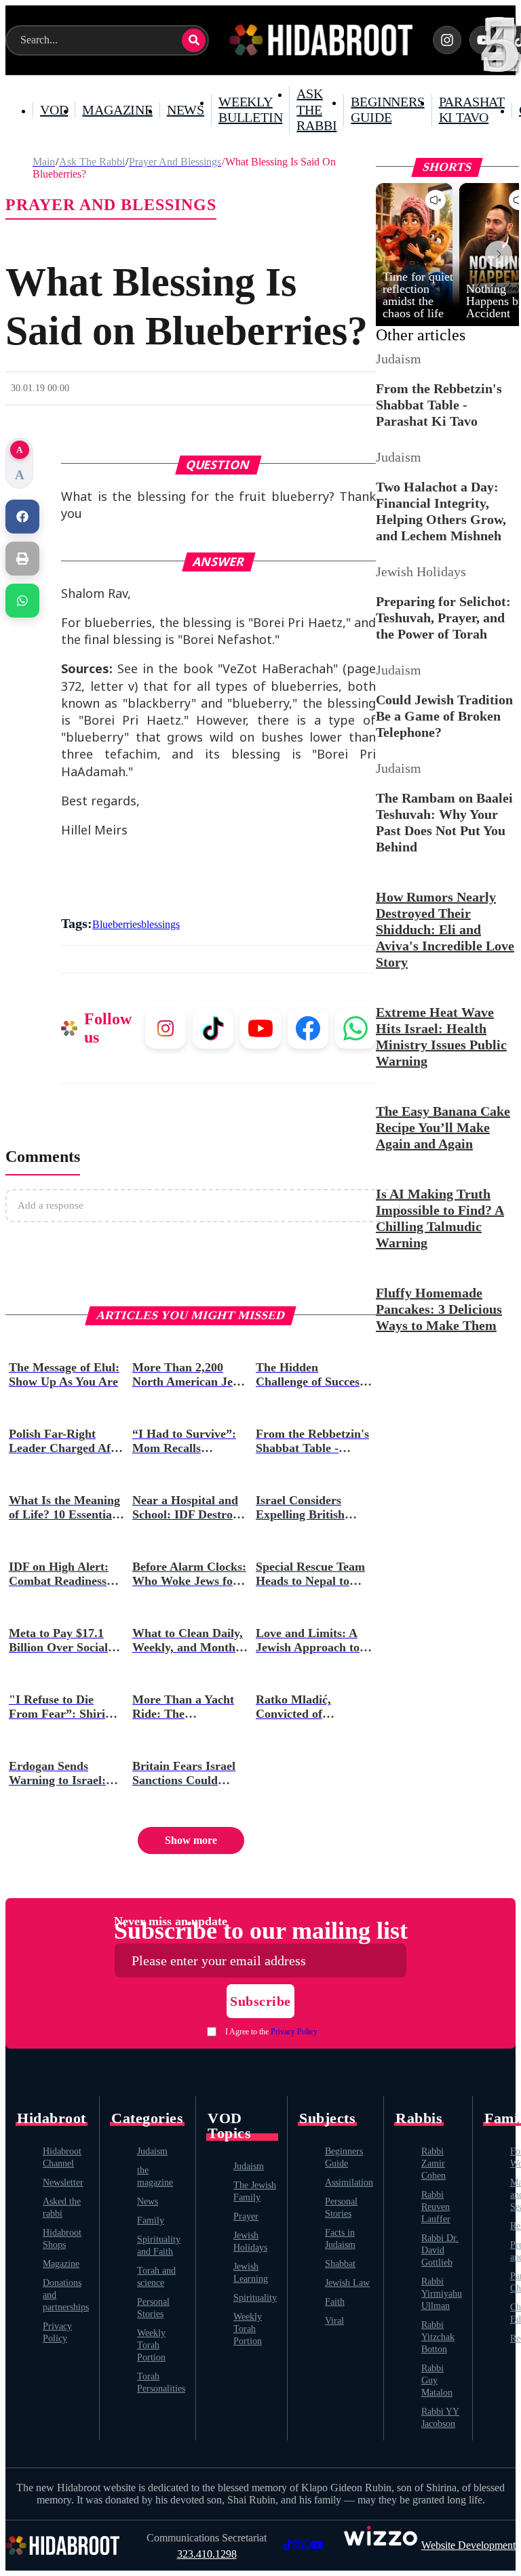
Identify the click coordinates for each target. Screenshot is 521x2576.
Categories (147, 2118)
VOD (54, 110)
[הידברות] (321, 40)
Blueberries (117, 924)
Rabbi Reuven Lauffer (436, 2207)
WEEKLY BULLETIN (250, 110)
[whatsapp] (22, 601)
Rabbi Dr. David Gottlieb (440, 2250)
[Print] (22, 559)
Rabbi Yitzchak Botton (438, 2337)
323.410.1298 (207, 2554)
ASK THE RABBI (316, 109)
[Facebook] (22, 517)
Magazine (61, 2264)
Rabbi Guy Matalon (437, 2380)
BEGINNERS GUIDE (387, 110)
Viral (334, 2321)
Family (151, 2220)
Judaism (152, 2151)
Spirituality (255, 2298)
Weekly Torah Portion (151, 2345)
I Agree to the (271, 2032)
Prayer (246, 2216)
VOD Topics (229, 2126)
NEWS (186, 110)
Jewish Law (347, 2283)
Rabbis (419, 2118)
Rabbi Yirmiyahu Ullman (442, 2294)
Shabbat (340, 2264)
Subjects (327, 2118)
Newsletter (63, 2182)
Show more (191, 1840)
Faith (335, 2302)
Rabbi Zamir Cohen (433, 2164)
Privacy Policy (294, 2032)
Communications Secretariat (207, 2538)
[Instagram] (447, 40)
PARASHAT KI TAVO (472, 110)
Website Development (468, 2545)
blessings (160, 924)
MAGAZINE (117, 110)
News (148, 2201)
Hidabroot (52, 2118)
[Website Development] (381, 2545)
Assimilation (349, 2182)
